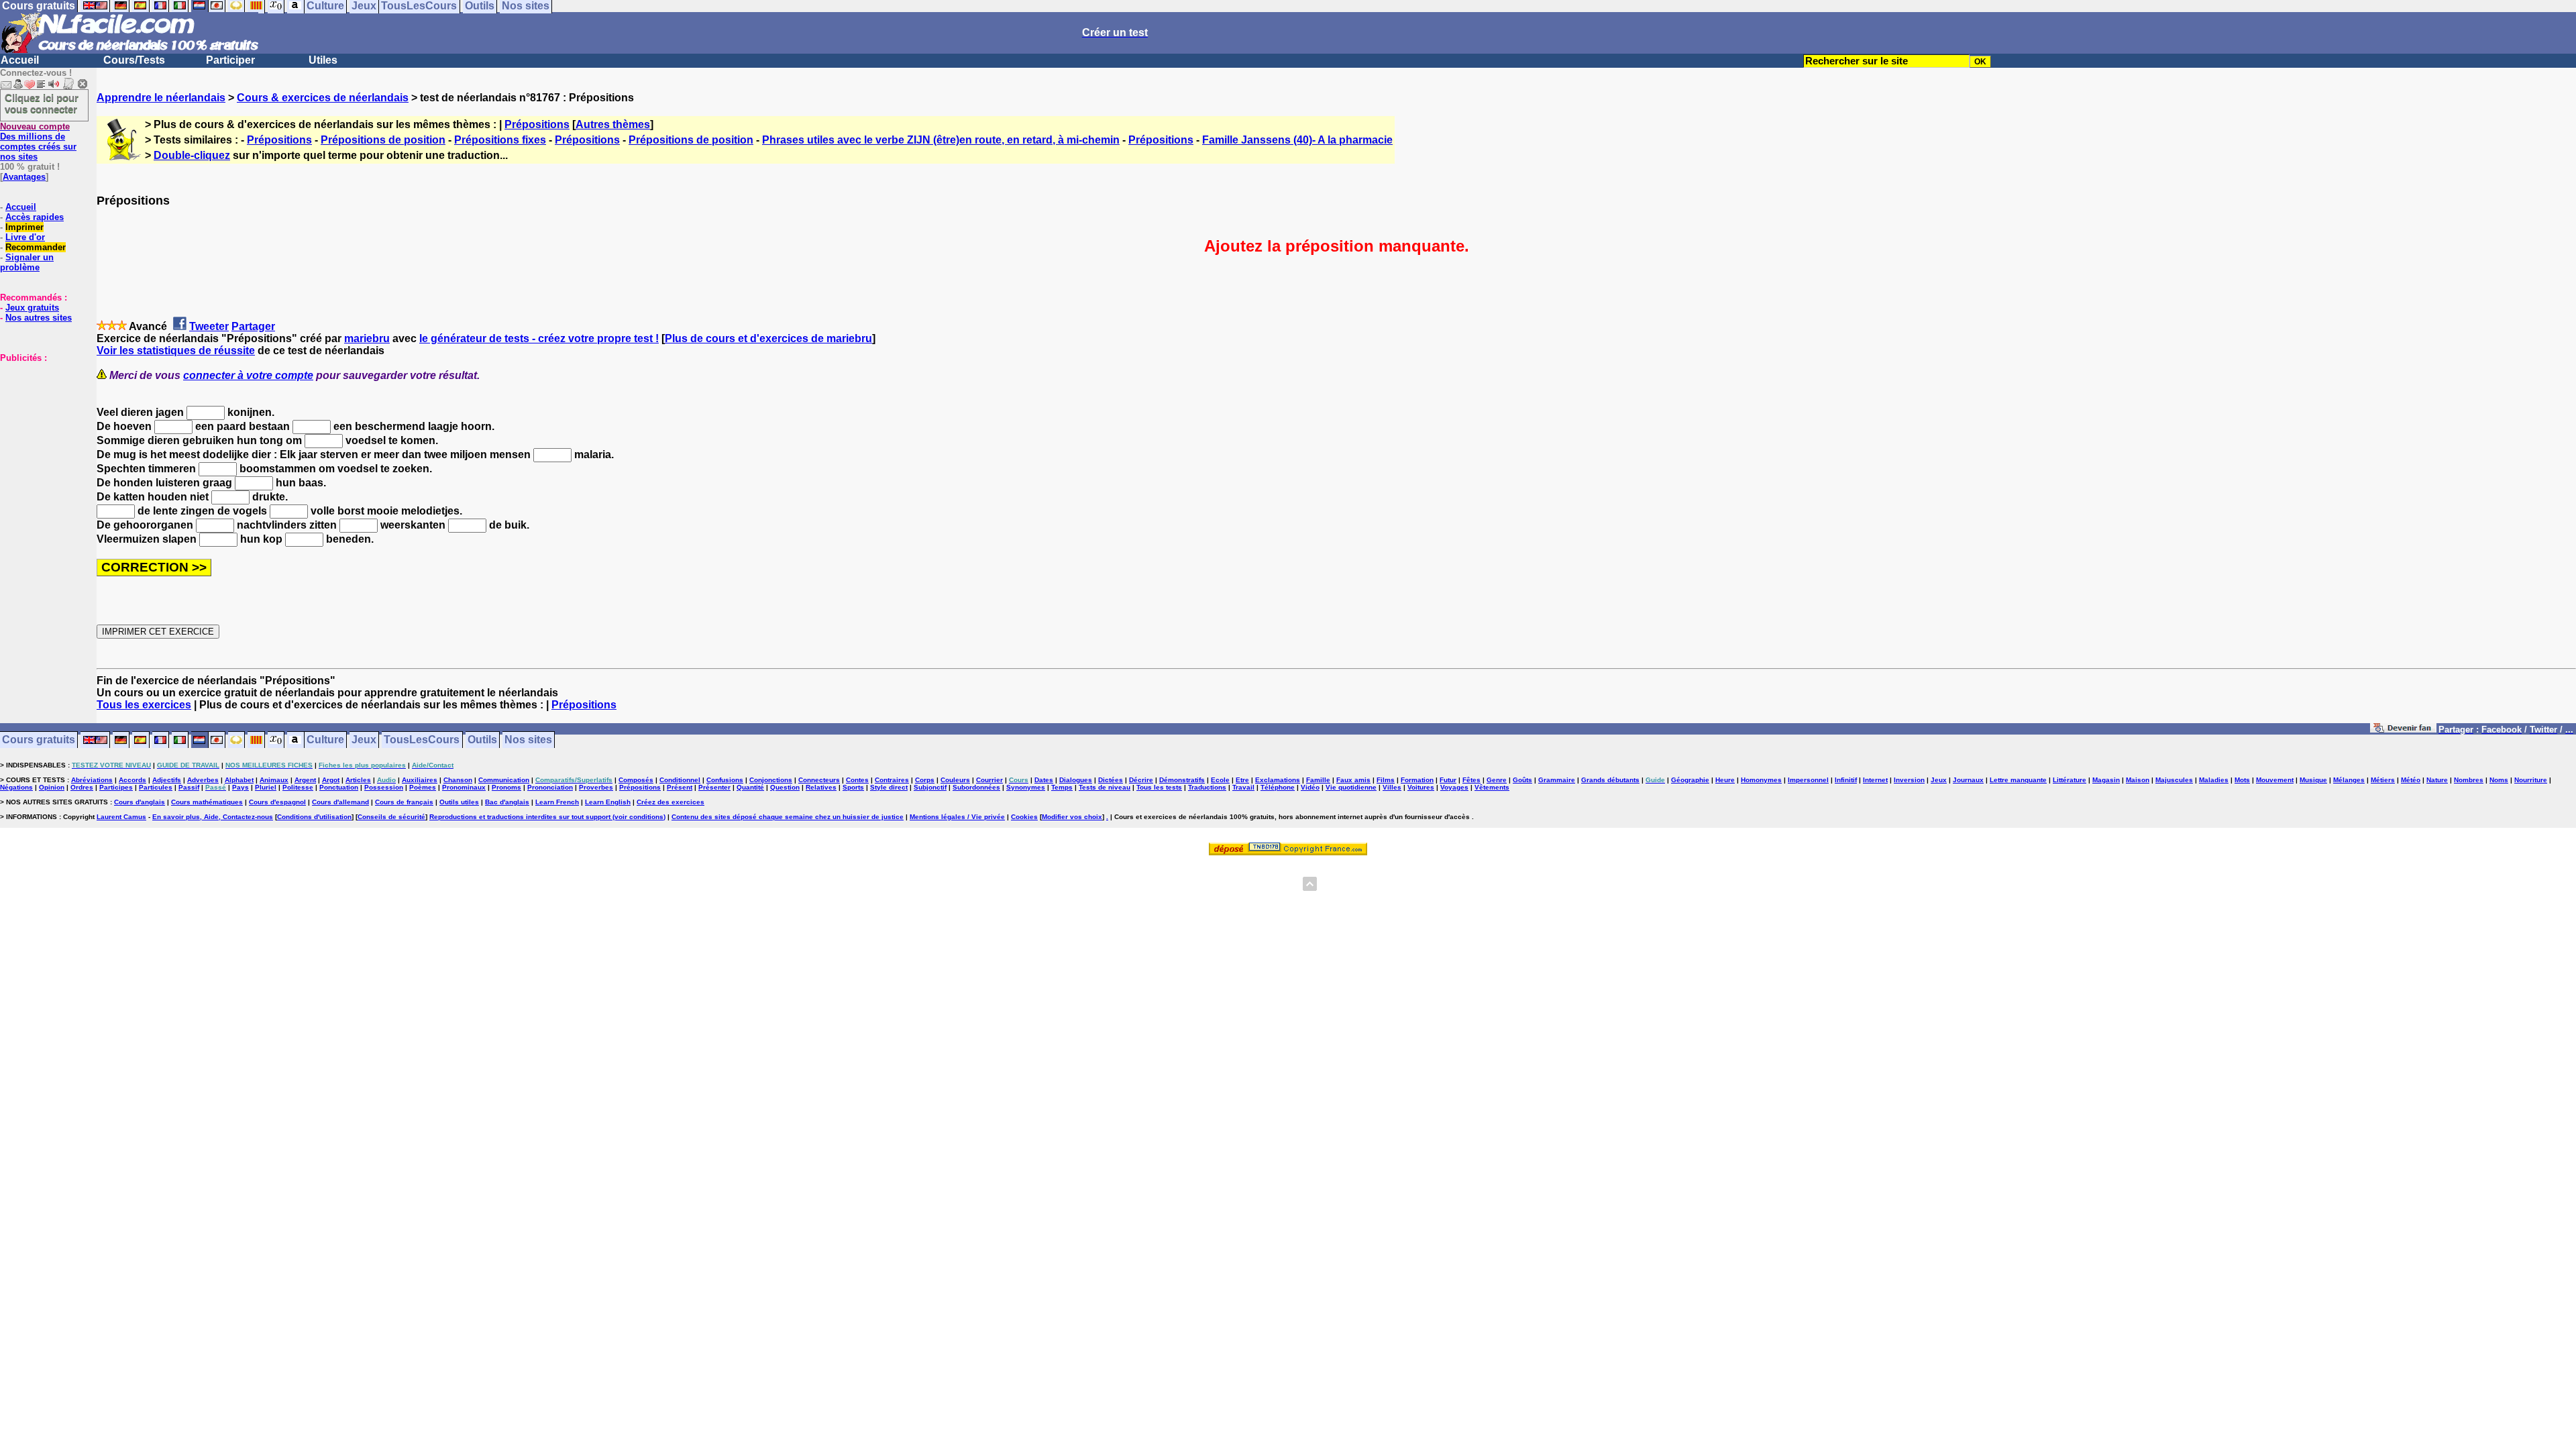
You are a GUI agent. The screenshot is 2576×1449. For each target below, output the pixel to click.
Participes (116, 787)
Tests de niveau (1105, 787)
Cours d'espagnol (277, 802)
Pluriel (266, 787)
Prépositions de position (383, 140)
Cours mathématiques (207, 802)
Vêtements (1492, 787)
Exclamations (1278, 780)
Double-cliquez (192, 155)
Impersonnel (1808, 780)
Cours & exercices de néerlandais (323, 98)
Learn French (557, 802)
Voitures (1421, 787)
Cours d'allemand (340, 802)
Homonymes (1761, 780)
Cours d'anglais (140, 802)
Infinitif (1846, 780)
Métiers (2383, 780)
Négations (16, 787)
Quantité (750, 787)
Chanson (458, 780)
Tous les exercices (144, 705)
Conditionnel (680, 780)
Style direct (889, 787)
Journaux (1968, 780)
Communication (504, 780)
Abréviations (92, 780)
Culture (325, 740)
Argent (305, 780)
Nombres (2469, 780)
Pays (240, 787)
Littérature (2070, 780)
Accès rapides (35, 217)
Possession (384, 787)
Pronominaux (464, 787)
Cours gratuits (39, 740)
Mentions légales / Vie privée (957, 817)
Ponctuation (339, 787)
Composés (636, 780)
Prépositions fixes (500, 140)
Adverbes (203, 780)
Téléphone (1278, 787)
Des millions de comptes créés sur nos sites (38, 142)
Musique (2313, 780)
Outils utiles (459, 802)
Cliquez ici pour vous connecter (42, 103)
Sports (853, 787)
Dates (1044, 780)
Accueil (20, 60)
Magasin (2106, 780)
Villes (1392, 787)
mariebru (367, 338)
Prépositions (537, 124)
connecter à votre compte (248, 375)
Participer (230, 60)
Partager (253, 326)
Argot (331, 780)
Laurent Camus (121, 817)
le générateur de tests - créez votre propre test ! (539, 338)
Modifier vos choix (1072, 817)
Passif (189, 787)
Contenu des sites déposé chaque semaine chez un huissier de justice (788, 817)
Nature (2437, 780)
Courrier (989, 780)
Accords (132, 780)
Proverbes (596, 787)
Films (1386, 780)
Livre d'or (25, 237)
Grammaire (1557, 780)
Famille (1318, 780)
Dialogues (1076, 780)
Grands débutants (1610, 780)
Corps (925, 780)
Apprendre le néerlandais (161, 98)
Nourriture (2531, 780)
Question (785, 787)
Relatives (821, 787)
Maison (2138, 780)
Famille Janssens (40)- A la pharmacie (1297, 140)
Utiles (323, 60)
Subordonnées (976, 787)
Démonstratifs (1182, 780)
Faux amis (1353, 780)
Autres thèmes (613, 124)
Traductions (1207, 787)
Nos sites (528, 740)
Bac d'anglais (507, 802)
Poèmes (423, 787)
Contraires (892, 780)
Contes (857, 780)
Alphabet (239, 780)
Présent (680, 787)
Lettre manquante (2018, 780)
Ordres (82, 787)
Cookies (1024, 817)
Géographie (1690, 780)
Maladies (2214, 780)
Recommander (36, 247)
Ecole (1220, 780)
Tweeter (209, 326)
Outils (482, 740)
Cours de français (404, 802)
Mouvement (2275, 780)
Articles (358, 780)
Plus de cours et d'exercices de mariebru (768, 338)
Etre (1242, 780)
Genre (1497, 780)
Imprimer (24, 227)
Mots (2242, 780)
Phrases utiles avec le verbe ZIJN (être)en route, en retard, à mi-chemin (941, 140)
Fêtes (1471, 780)
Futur (1448, 780)
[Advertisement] (40, 430)
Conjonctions (771, 780)
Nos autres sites (39, 318)
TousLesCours (422, 740)
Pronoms (506, 787)
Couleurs (955, 780)
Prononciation (550, 787)
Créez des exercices (670, 802)
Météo (2411, 780)
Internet (1875, 780)
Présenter (714, 787)
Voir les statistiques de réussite (176, 351)
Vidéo (1310, 787)
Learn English (608, 802)
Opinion (52, 787)
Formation (1417, 780)
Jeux (364, 740)
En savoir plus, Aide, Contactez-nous (213, 817)
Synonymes (1026, 787)
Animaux (274, 780)
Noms (2499, 780)
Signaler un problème (27, 262)
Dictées (1111, 780)
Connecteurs (819, 780)
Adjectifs (167, 780)
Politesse (298, 787)
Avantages (24, 177)
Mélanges (2349, 780)
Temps (1062, 787)
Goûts (1522, 780)
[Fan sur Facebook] (2403, 730)
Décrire (1141, 780)
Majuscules (2174, 780)
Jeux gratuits (32, 308)
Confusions (725, 780)
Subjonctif (930, 787)
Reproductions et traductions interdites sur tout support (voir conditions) (547, 817)
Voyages (1454, 787)
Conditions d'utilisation (314, 817)
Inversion (1909, 780)
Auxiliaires (420, 780)
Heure (1725, 780)
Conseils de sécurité (391, 817)
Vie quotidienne (1351, 787)
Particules (156, 787)
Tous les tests (1159, 787)
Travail (1243, 787)
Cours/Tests (134, 60)
